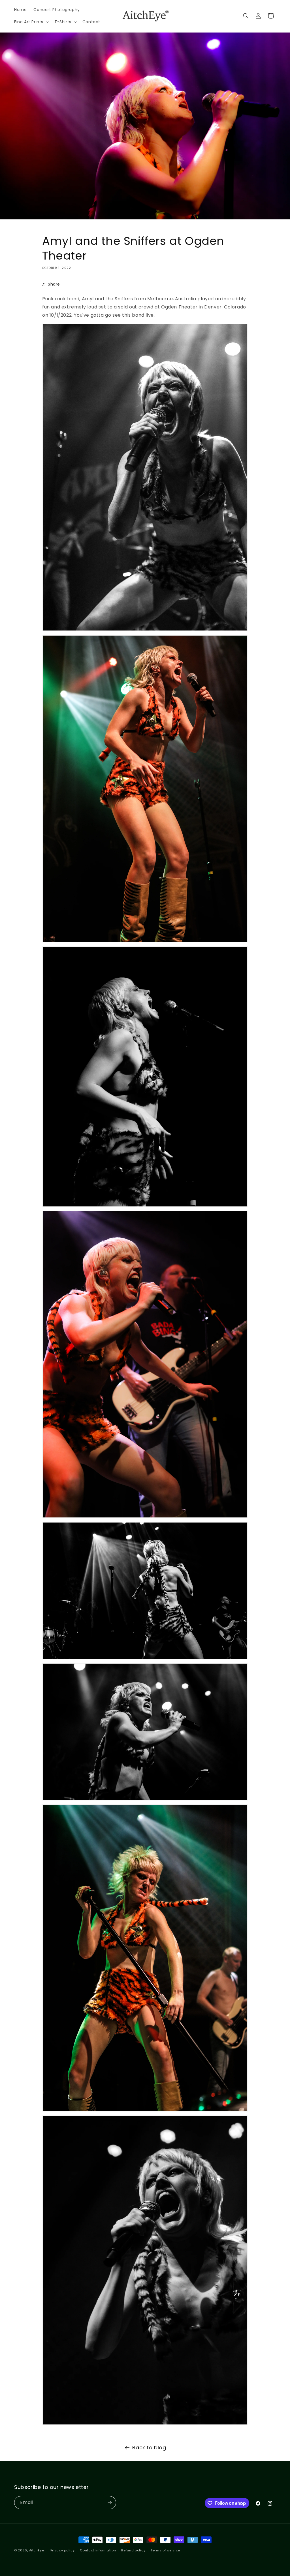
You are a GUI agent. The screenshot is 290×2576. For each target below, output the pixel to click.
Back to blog (149, 2447)
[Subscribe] (110, 2503)
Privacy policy (63, 2550)
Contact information (98, 2550)
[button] (31, 22)
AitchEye (37, 2550)
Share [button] (54, 284)
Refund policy (133, 2550)
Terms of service (165, 2550)
